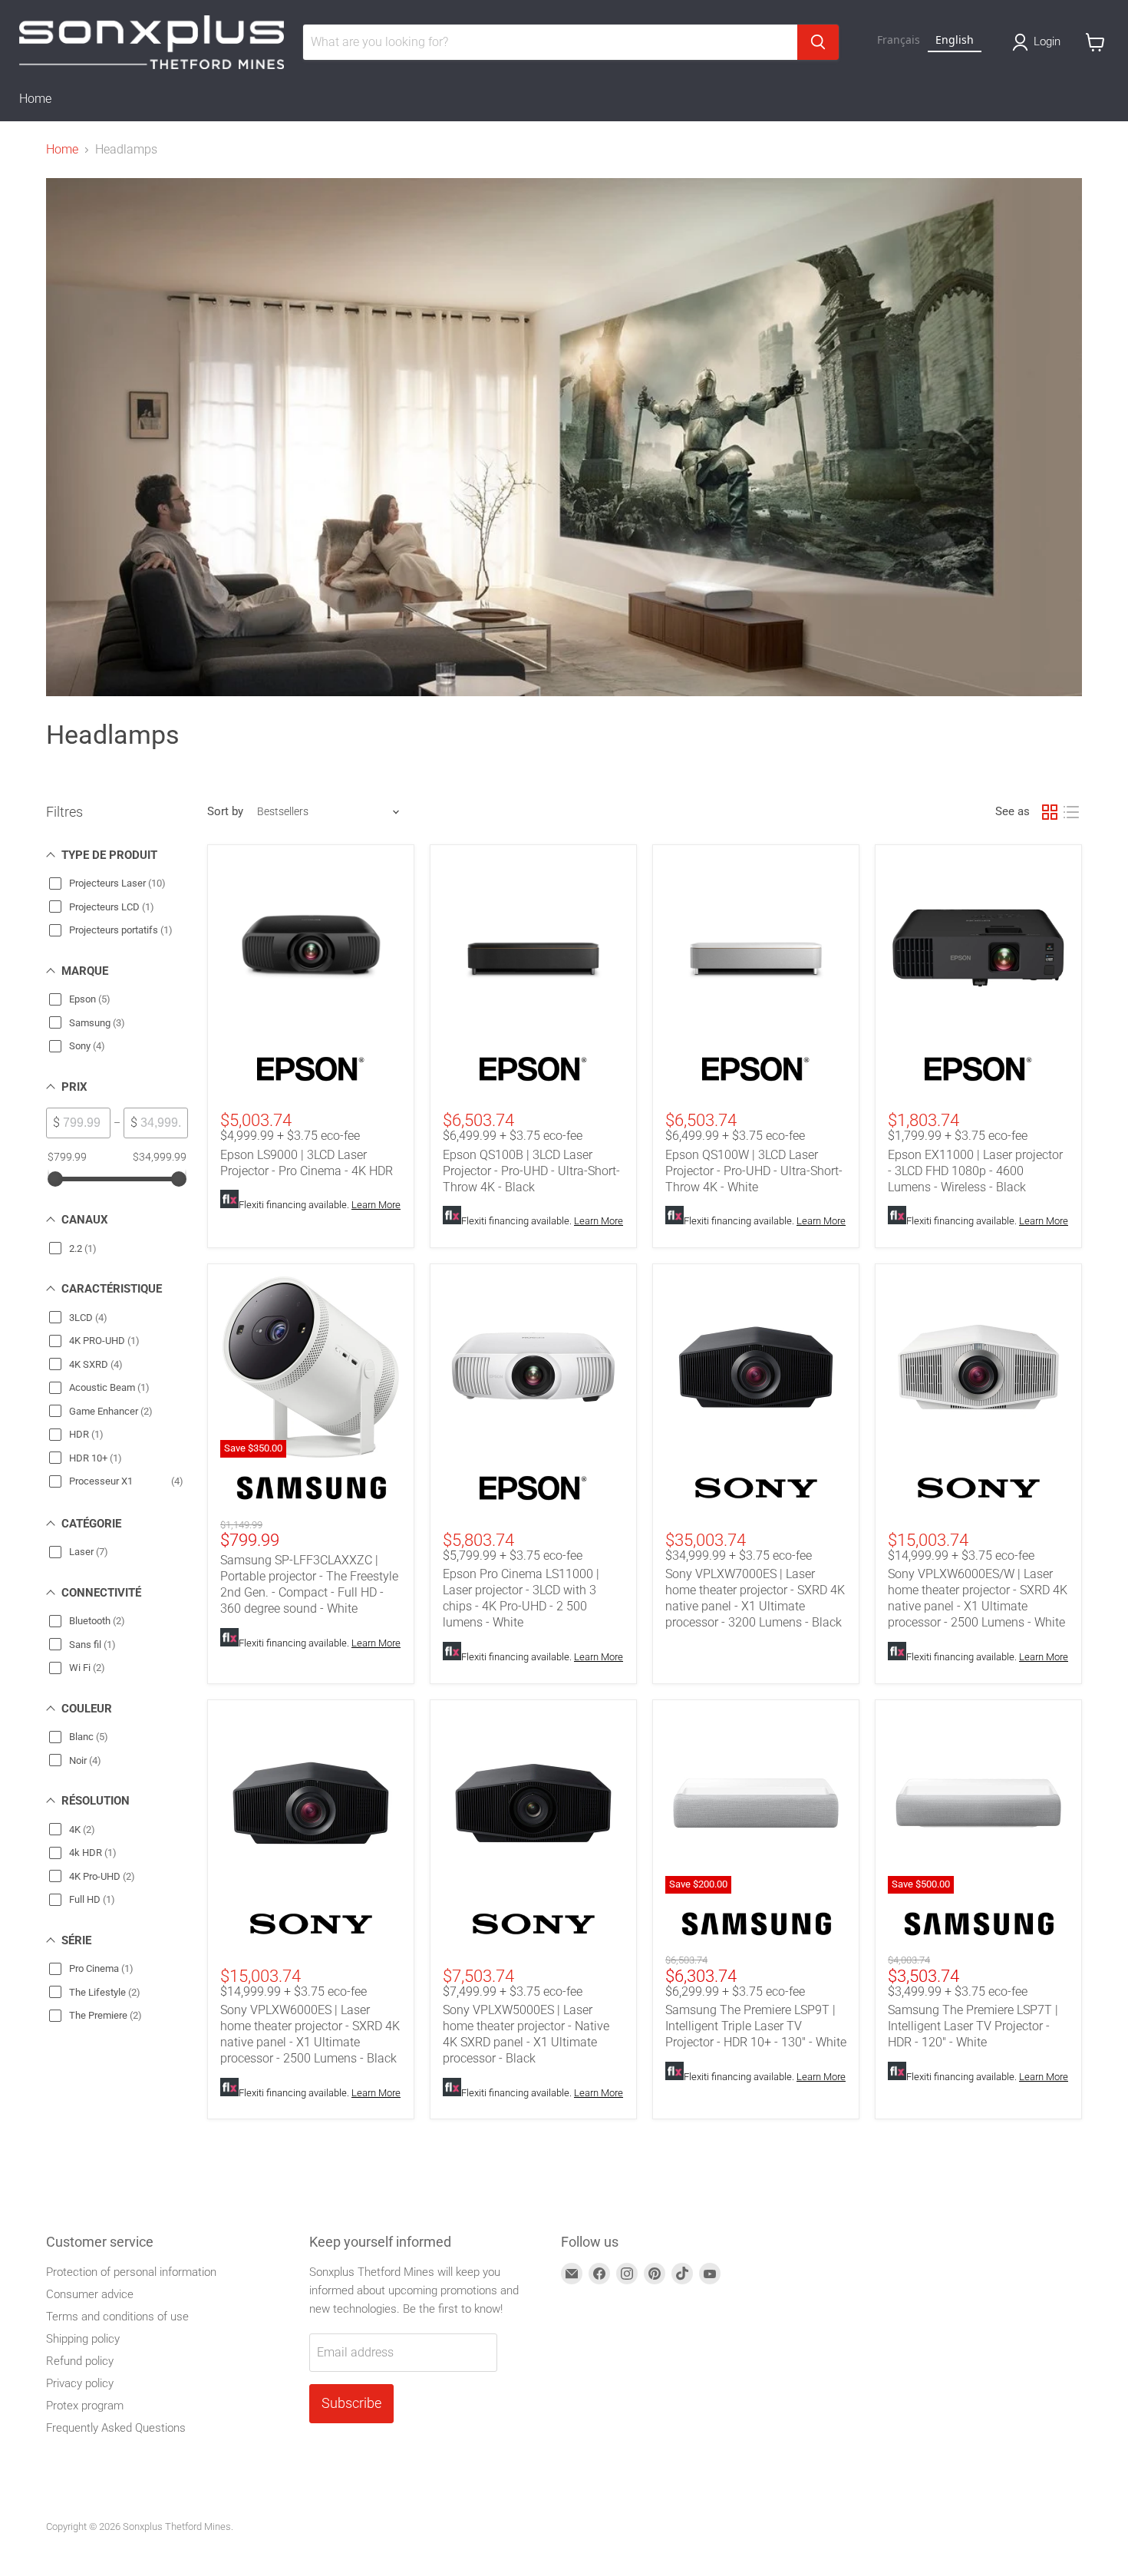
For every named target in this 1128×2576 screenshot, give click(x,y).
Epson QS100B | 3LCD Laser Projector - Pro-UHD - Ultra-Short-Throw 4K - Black (531, 1171)
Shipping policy (83, 2339)
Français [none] (899, 40)
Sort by (225, 812)
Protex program (85, 2406)
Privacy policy (80, 2383)
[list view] (1071, 812)
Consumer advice (90, 2294)
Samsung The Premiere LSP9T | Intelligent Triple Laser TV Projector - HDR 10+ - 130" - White (756, 2026)
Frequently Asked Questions (116, 2428)
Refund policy (80, 2361)
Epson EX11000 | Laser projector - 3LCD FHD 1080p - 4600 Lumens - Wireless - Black (975, 1171)
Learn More (376, 1205)
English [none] (955, 40)
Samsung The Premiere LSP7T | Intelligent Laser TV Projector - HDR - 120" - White (973, 2026)
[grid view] (1050, 812)
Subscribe (351, 2403)
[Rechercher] (818, 42)
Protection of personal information (131, 2272)
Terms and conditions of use (117, 2317)
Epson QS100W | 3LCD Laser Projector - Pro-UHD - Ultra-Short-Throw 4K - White (754, 1171)
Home (35, 99)
